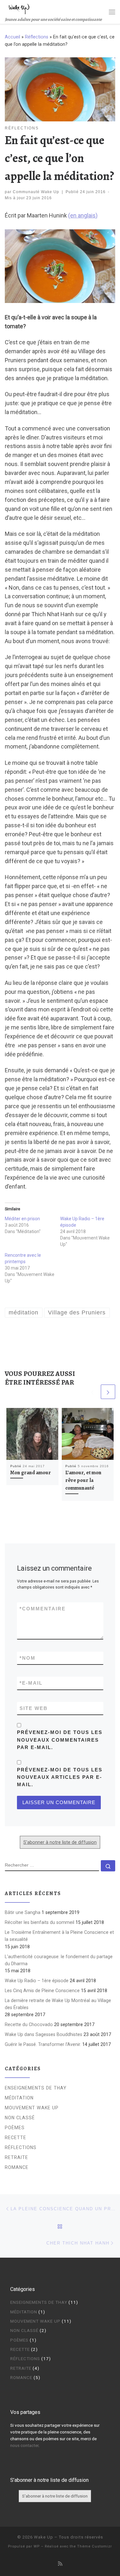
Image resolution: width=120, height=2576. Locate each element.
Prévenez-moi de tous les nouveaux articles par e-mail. (60, 1777)
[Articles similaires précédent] (92, 1392)
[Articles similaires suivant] (108, 1392)
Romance (17, 2167)
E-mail (31, 1683)
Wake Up (44, 2537)
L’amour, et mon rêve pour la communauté (83, 1480)
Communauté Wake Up (36, 192)
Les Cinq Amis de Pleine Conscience (42, 1991)
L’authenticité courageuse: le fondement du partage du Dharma (59, 1960)
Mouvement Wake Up (32, 2108)
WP (37, 2546)
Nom (28, 1658)
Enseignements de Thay (36, 2088)
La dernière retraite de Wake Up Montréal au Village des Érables (58, 2004)
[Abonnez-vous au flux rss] (60, 2564)
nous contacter (24, 2445)
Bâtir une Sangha (23, 1912)
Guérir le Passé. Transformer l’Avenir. (43, 2044)
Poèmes (15, 2128)
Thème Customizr (95, 2546)
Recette (16, 2138)
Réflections (37, 37)
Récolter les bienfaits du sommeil (40, 1922)
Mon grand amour (31, 1473)
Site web (34, 1708)
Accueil (12, 37)
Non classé (20, 2118)
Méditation (19, 2098)
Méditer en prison (22, 1219)
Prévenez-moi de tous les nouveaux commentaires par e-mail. (60, 1740)
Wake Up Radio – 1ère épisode (37, 1981)
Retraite (16, 2157)
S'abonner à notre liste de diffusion (60, 1842)
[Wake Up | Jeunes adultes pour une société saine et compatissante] (19, 8)
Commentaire (43, 1609)
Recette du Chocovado (29, 2024)
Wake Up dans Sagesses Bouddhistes (44, 2034)
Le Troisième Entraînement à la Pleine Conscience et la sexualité (59, 1936)
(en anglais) (83, 215)
